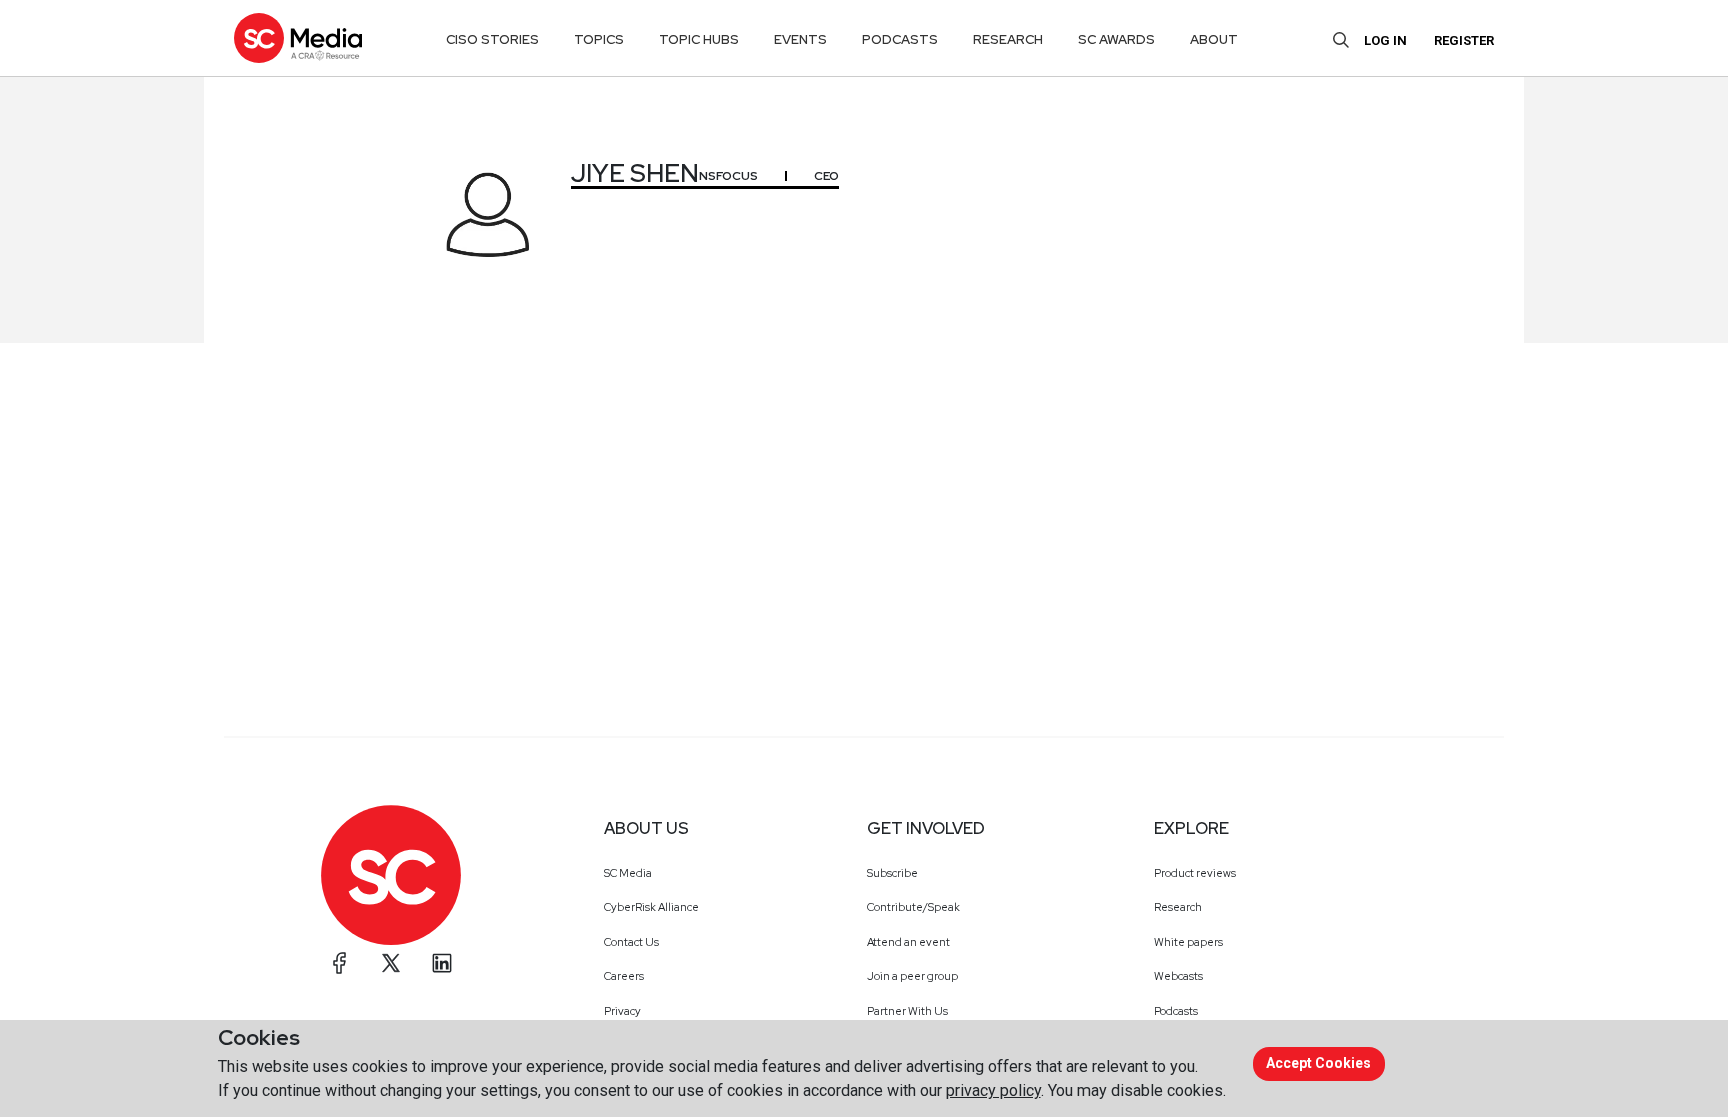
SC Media (628, 873)
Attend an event (908, 942)
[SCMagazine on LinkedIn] (442, 963)
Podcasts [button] (900, 39)
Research (1178, 907)
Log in (1385, 40)
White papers (1188, 942)
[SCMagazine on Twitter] (391, 963)
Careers (624, 976)
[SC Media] (298, 37)
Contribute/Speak (913, 907)
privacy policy (993, 1090)
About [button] (1214, 39)
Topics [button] (599, 39)
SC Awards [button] (1116, 39)
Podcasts (1176, 1011)
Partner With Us (907, 1011)
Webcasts (1178, 976)
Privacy (622, 1011)
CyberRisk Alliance (651, 907)
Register (1464, 40)
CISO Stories (492, 39)
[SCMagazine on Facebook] (340, 963)
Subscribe (892, 873)
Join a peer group (912, 976)
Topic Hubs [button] (699, 39)
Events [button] (800, 39)
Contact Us (631, 942)
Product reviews (1195, 873)
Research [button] (1008, 39)
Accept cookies (1318, 1063)
